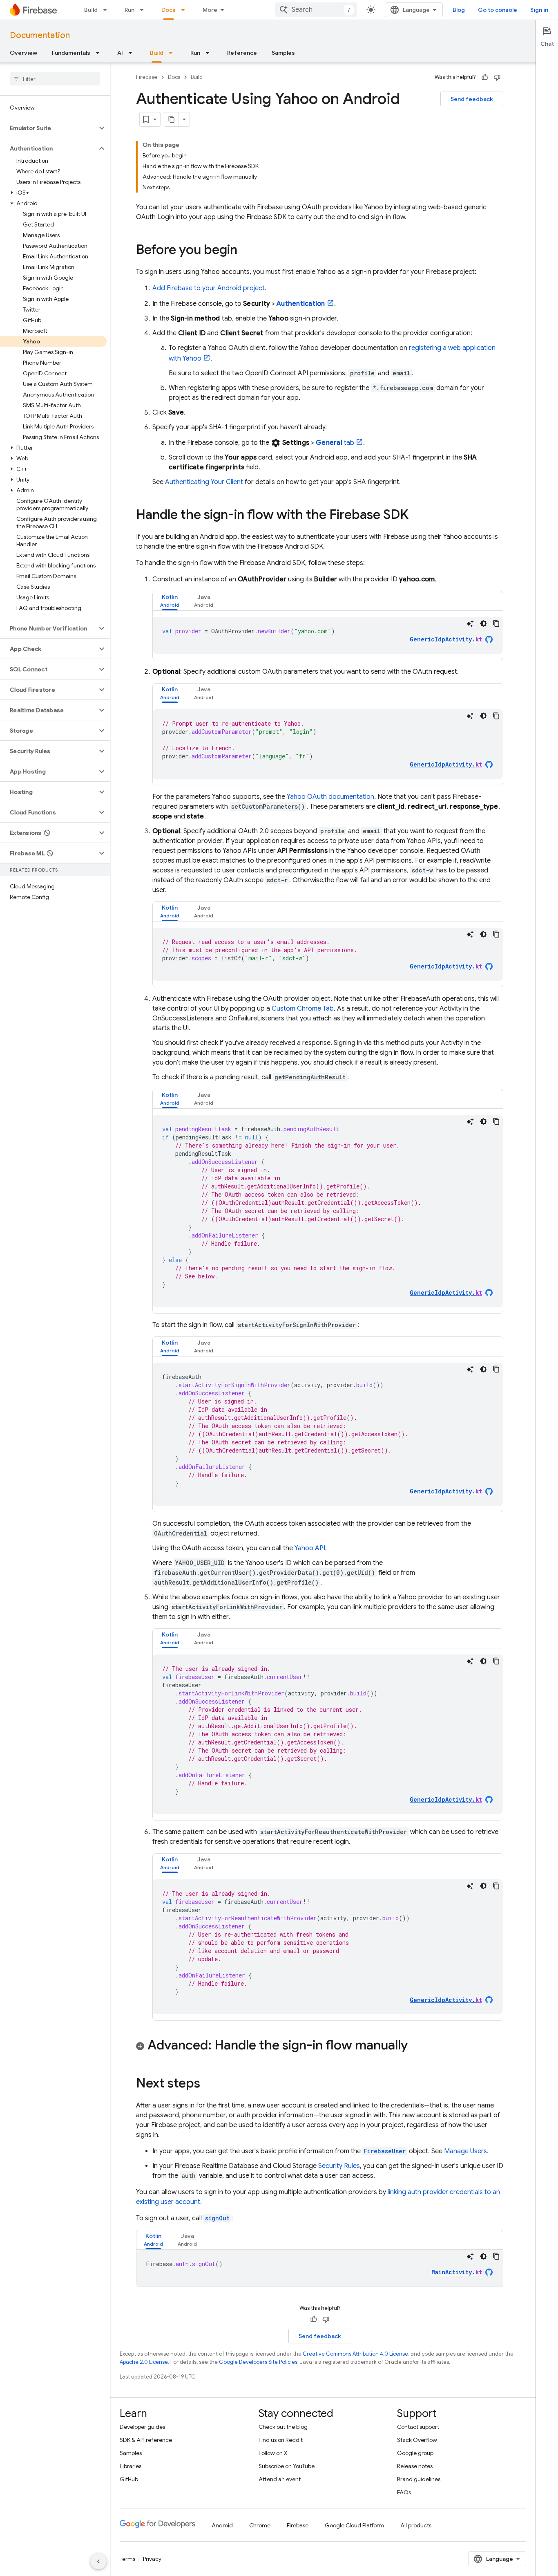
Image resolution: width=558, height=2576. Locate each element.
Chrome (260, 2525)
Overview (23, 53)
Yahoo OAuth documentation (330, 797)
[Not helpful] (497, 77)
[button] (48, 128)
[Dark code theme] (483, 623)
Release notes (415, 2466)
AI (120, 53)
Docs (169, 10)
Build (91, 10)
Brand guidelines (419, 2479)
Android (222, 2525)
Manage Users (465, 2151)
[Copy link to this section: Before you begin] (246, 251)
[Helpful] (485, 77)
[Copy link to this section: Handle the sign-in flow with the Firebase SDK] (417, 516)
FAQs (404, 2492)
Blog (459, 10)
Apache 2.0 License (144, 2362)
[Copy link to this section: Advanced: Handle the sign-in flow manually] (416, 2046)
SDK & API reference (146, 2440)
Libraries (131, 2466)
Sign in (539, 10)
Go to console (498, 10)
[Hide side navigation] (98, 2561)
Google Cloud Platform (354, 2525)
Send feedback (472, 99)
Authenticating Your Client (204, 482)
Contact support (418, 2427)
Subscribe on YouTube (287, 2466)
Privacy (152, 2559)
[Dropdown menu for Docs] (185, 10)
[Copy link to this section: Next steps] (208, 2084)
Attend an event (280, 2479)
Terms (127, 2559)
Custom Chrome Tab (303, 1009)
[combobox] (316, 10)
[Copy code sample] (496, 623)
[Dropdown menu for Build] (107, 10)
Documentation (40, 35)
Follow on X (273, 2453)
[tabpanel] (328, 635)
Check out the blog (283, 2427)
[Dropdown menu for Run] (144, 10)
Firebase (147, 77)
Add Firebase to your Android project (209, 288)
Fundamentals (71, 53)
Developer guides (142, 2427)
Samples (283, 53)
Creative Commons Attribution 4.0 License (355, 2354)
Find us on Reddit (281, 2440)
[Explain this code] (470, 623)
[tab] (170, 601)
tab (335, 443)
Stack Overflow (417, 2440)
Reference (242, 53)
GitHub (129, 2479)
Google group (415, 2453)
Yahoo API (310, 1548)
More (210, 10)
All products (416, 2525)
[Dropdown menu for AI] (133, 53)
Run (129, 10)
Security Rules (339, 2166)
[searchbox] (55, 79)
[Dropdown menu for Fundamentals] (100, 53)
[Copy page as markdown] (172, 119)
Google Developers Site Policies (258, 2362)
